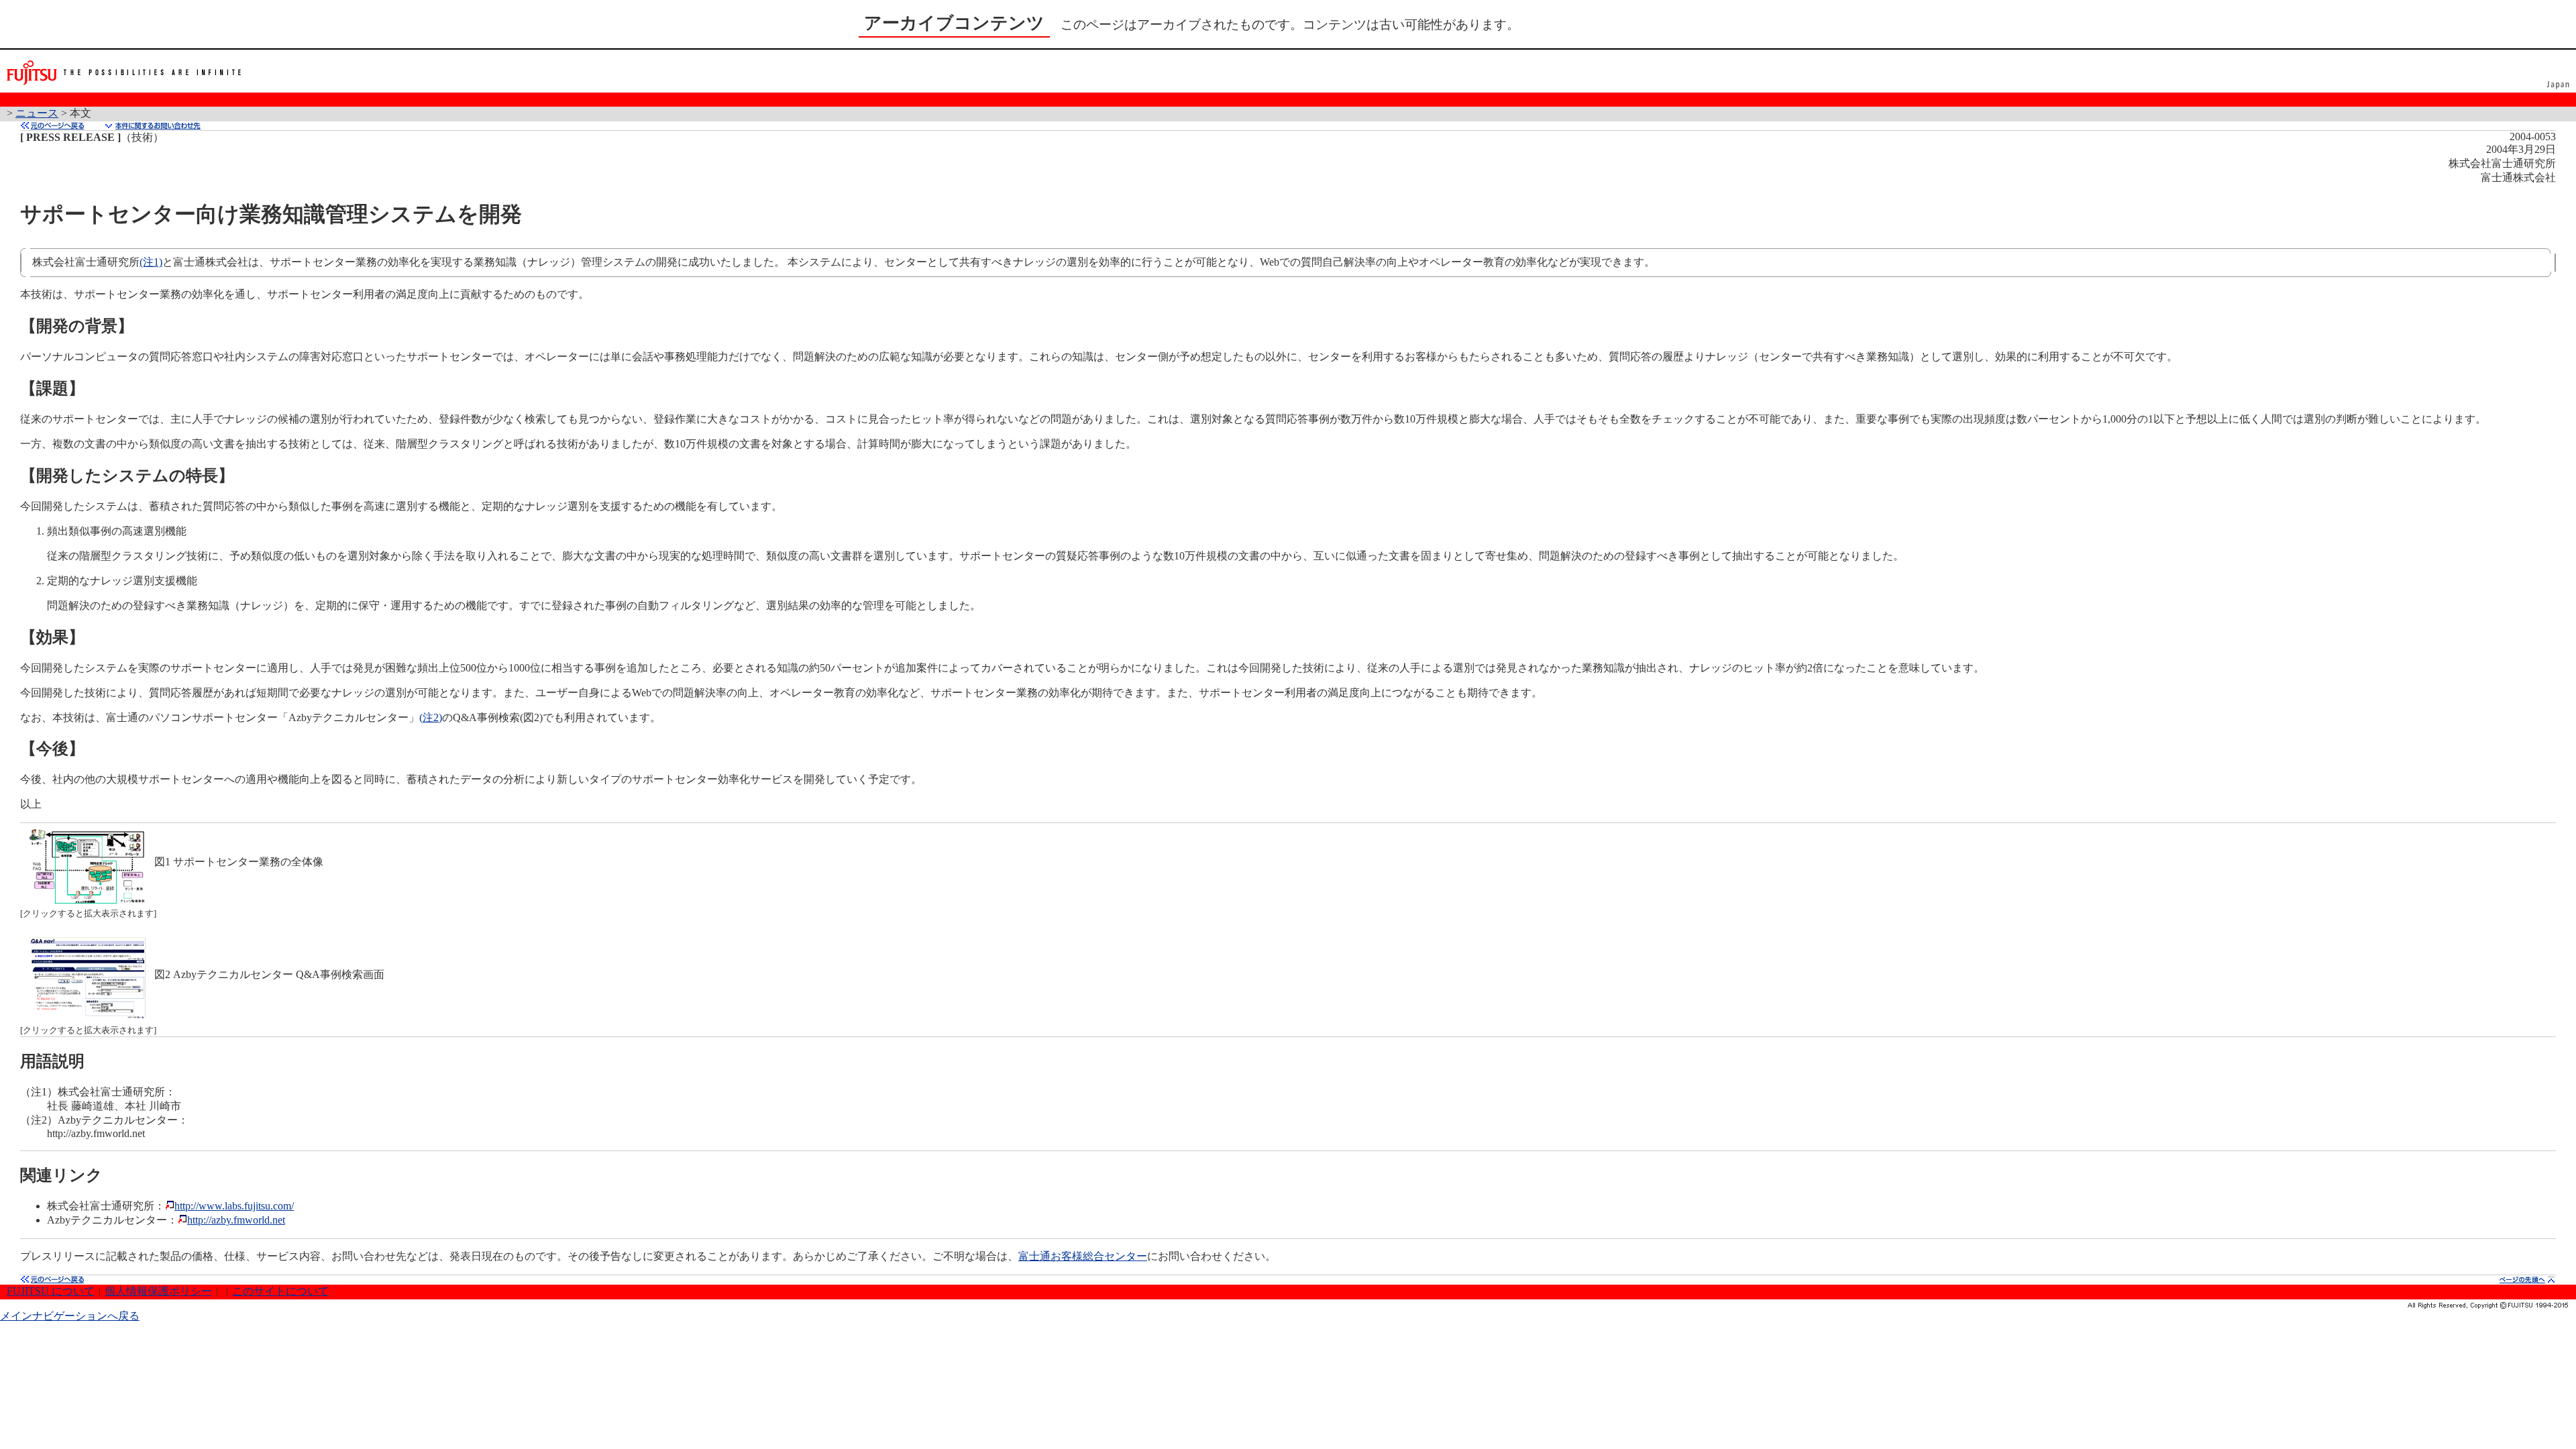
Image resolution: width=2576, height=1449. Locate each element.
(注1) (151, 262)
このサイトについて (280, 1291)
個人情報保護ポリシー (158, 1291)
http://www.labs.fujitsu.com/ (234, 1206)
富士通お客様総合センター (1083, 1256)
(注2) (431, 717)
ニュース (37, 113)
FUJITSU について (51, 1291)
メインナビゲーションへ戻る (70, 1316)
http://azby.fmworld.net (236, 1220)
